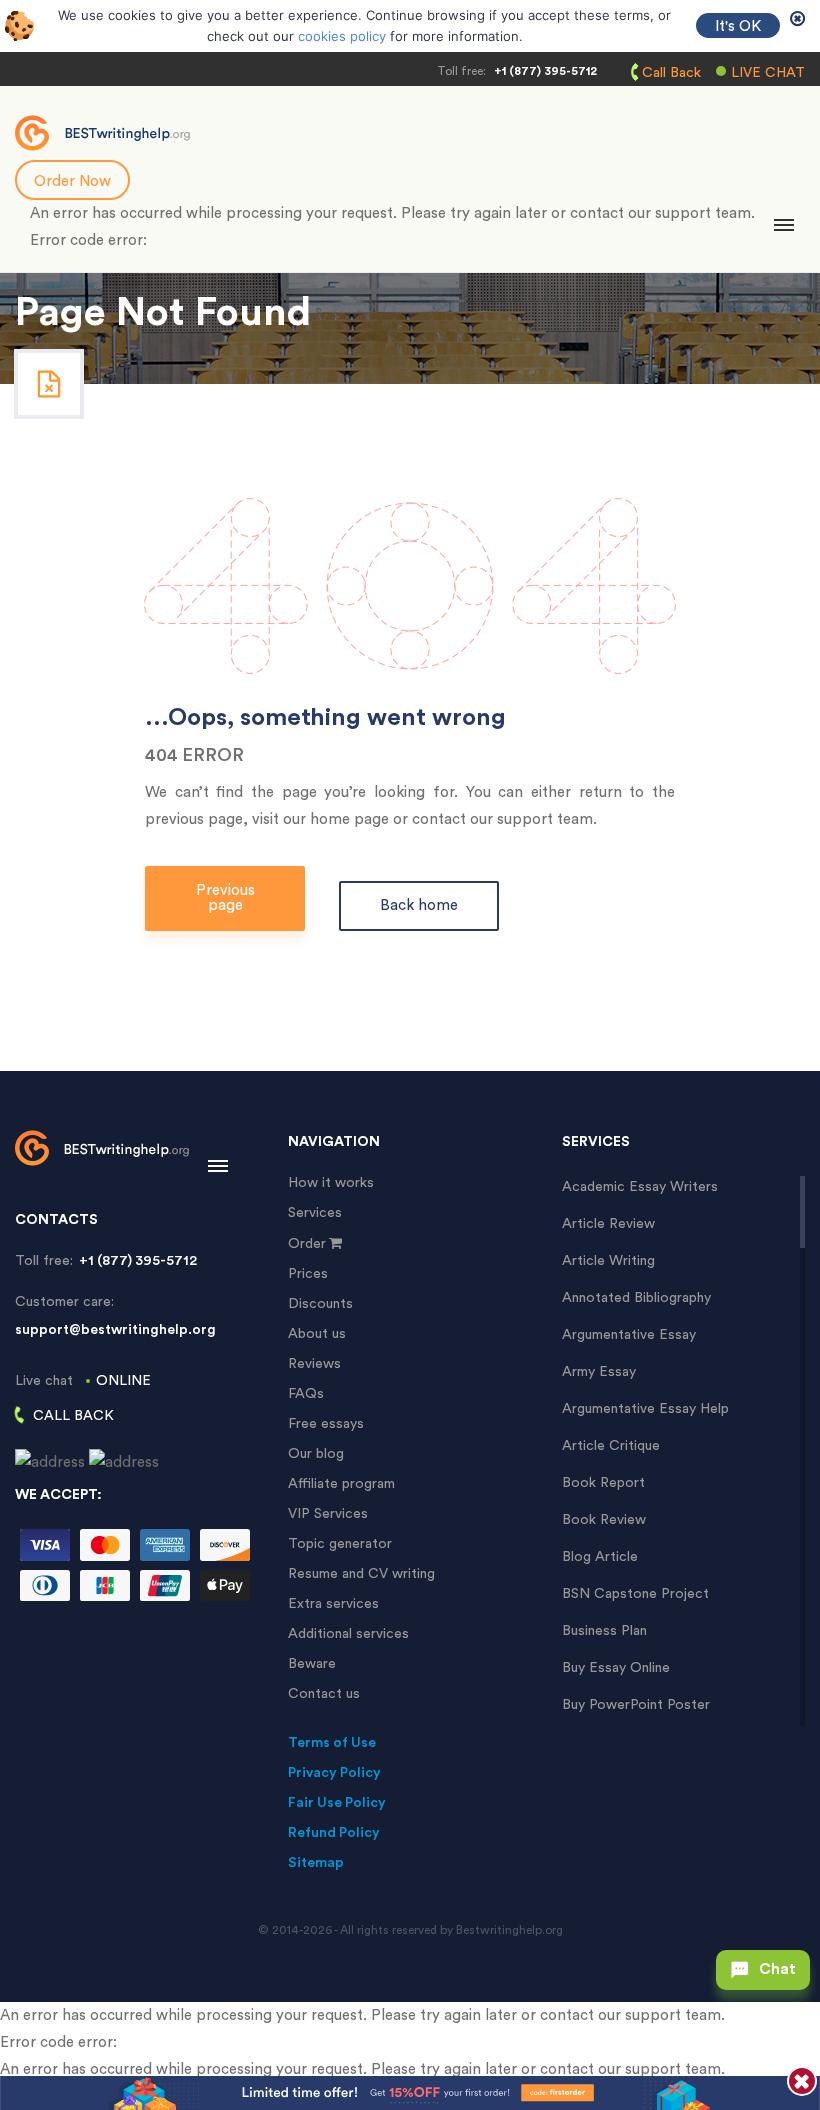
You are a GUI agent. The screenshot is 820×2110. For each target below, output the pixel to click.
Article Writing (608, 1261)
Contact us (324, 1694)
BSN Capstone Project (635, 1594)
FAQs (306, 1394)
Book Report (603, 1483)
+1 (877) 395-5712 (545, 71)
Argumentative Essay (629, 1335)
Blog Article (600, 1557)
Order (307, 1244)
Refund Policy (334, 1833)
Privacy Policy (334, 1773)
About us (317, 1334)
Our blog (316, 1454)
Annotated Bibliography (636, 1298)
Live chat (768, 73)
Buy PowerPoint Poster (636, 1705)
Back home (419, 905)
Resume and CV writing (361, 1574)
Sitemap (316, 1863)
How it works (331, 1183)
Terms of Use (332, 1743)
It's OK (738, 26)
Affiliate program (341, 1484)
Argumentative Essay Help (645, 1409)
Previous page (225, 898)
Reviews (314, 1364)
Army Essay (599, 1372)
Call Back (671, 73)
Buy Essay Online (616, 1668)
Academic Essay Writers (640, 1187)
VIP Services (328, 1514)
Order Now (72, 181)
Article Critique (611, 1446)
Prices (308, 1274)
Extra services (333, 1604)
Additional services (348, 1634)
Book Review (604, 1520)
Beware (312, 1664)
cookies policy (342, 36)
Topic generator (340, 1544)
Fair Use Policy (337, 1803)
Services (315, 1213)
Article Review (608, 1224)
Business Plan (604, 1631)
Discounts (320, 1304)
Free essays (326, 1424)
